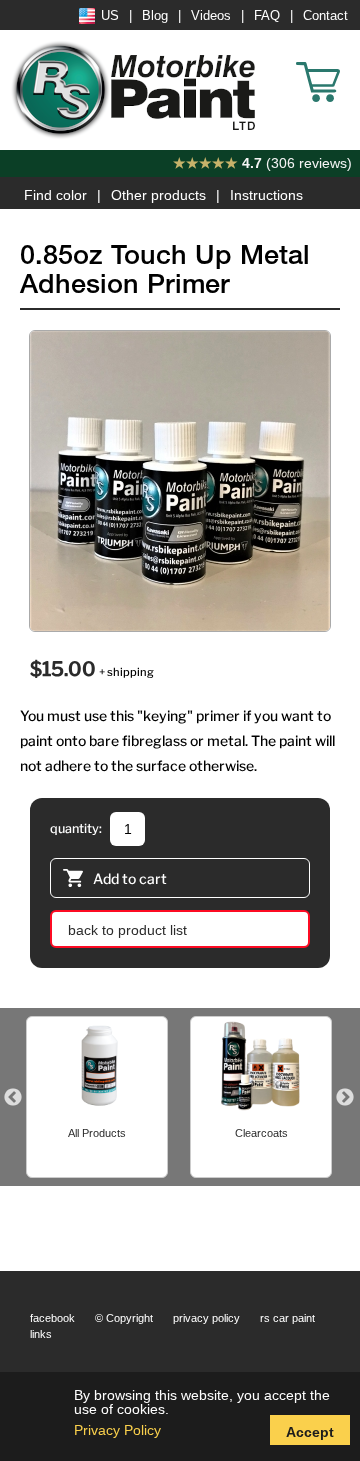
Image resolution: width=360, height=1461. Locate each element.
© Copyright (124, 1318)
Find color (55, 195)
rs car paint (287, 1318)
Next (345, 1098)
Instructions (266, 195)
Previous (13, 1098)
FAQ (267, 16)
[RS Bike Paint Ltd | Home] (135, 90)
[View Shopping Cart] (350, 60)
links (41, 1334)
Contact (325, 16)
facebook (52, 1318)
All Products (97, 1133)
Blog (155, 16)
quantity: (76, 828)
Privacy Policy (117, 1430)
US (110, 16)
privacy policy (206, 1318)
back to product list (127, 930)
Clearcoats (261, 1133)
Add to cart (130, 878)
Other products (158, 195)
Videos (211, 16)
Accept (310, 1432)
